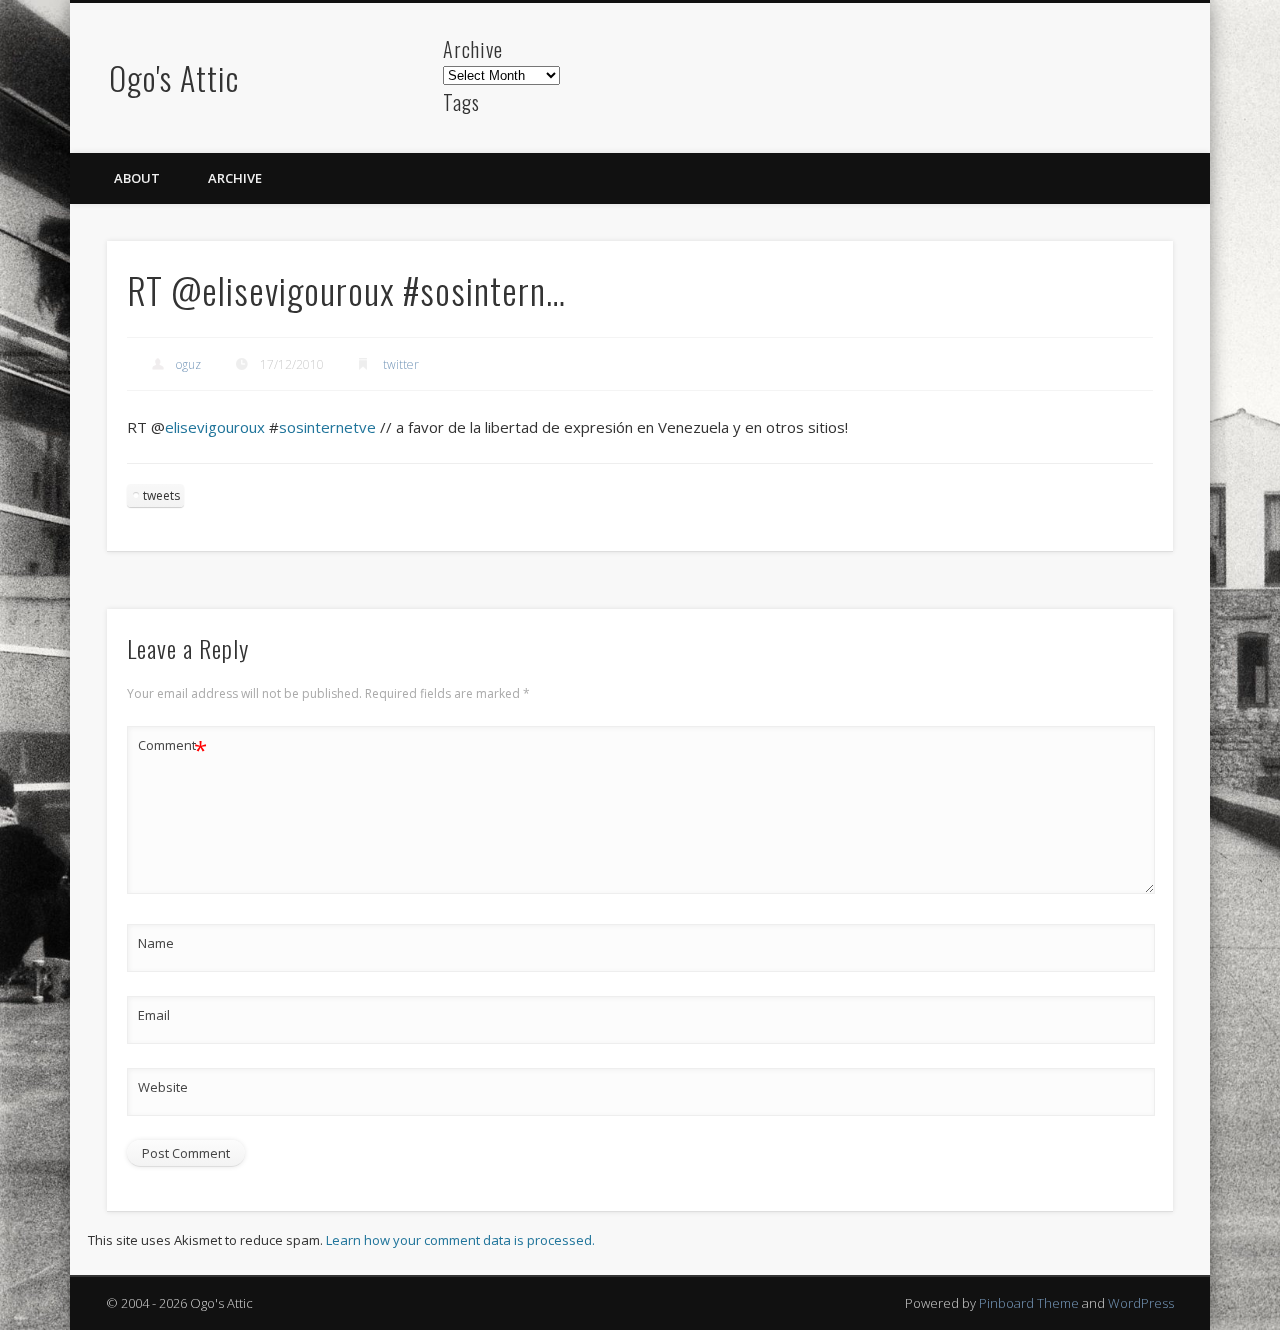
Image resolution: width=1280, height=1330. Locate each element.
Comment (172, 748)
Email (154, 1015)
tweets (161, 495)
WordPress (1141, 1303)
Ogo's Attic (174, 77)
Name (156, 943)
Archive (235, 178)
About (137, 178)
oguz (188, 364)
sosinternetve (327, 427)
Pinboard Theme (1029, 1303)
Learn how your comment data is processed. (460, 1240)
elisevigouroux (215, 427)
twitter (401, 364)
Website (163, 1087)
